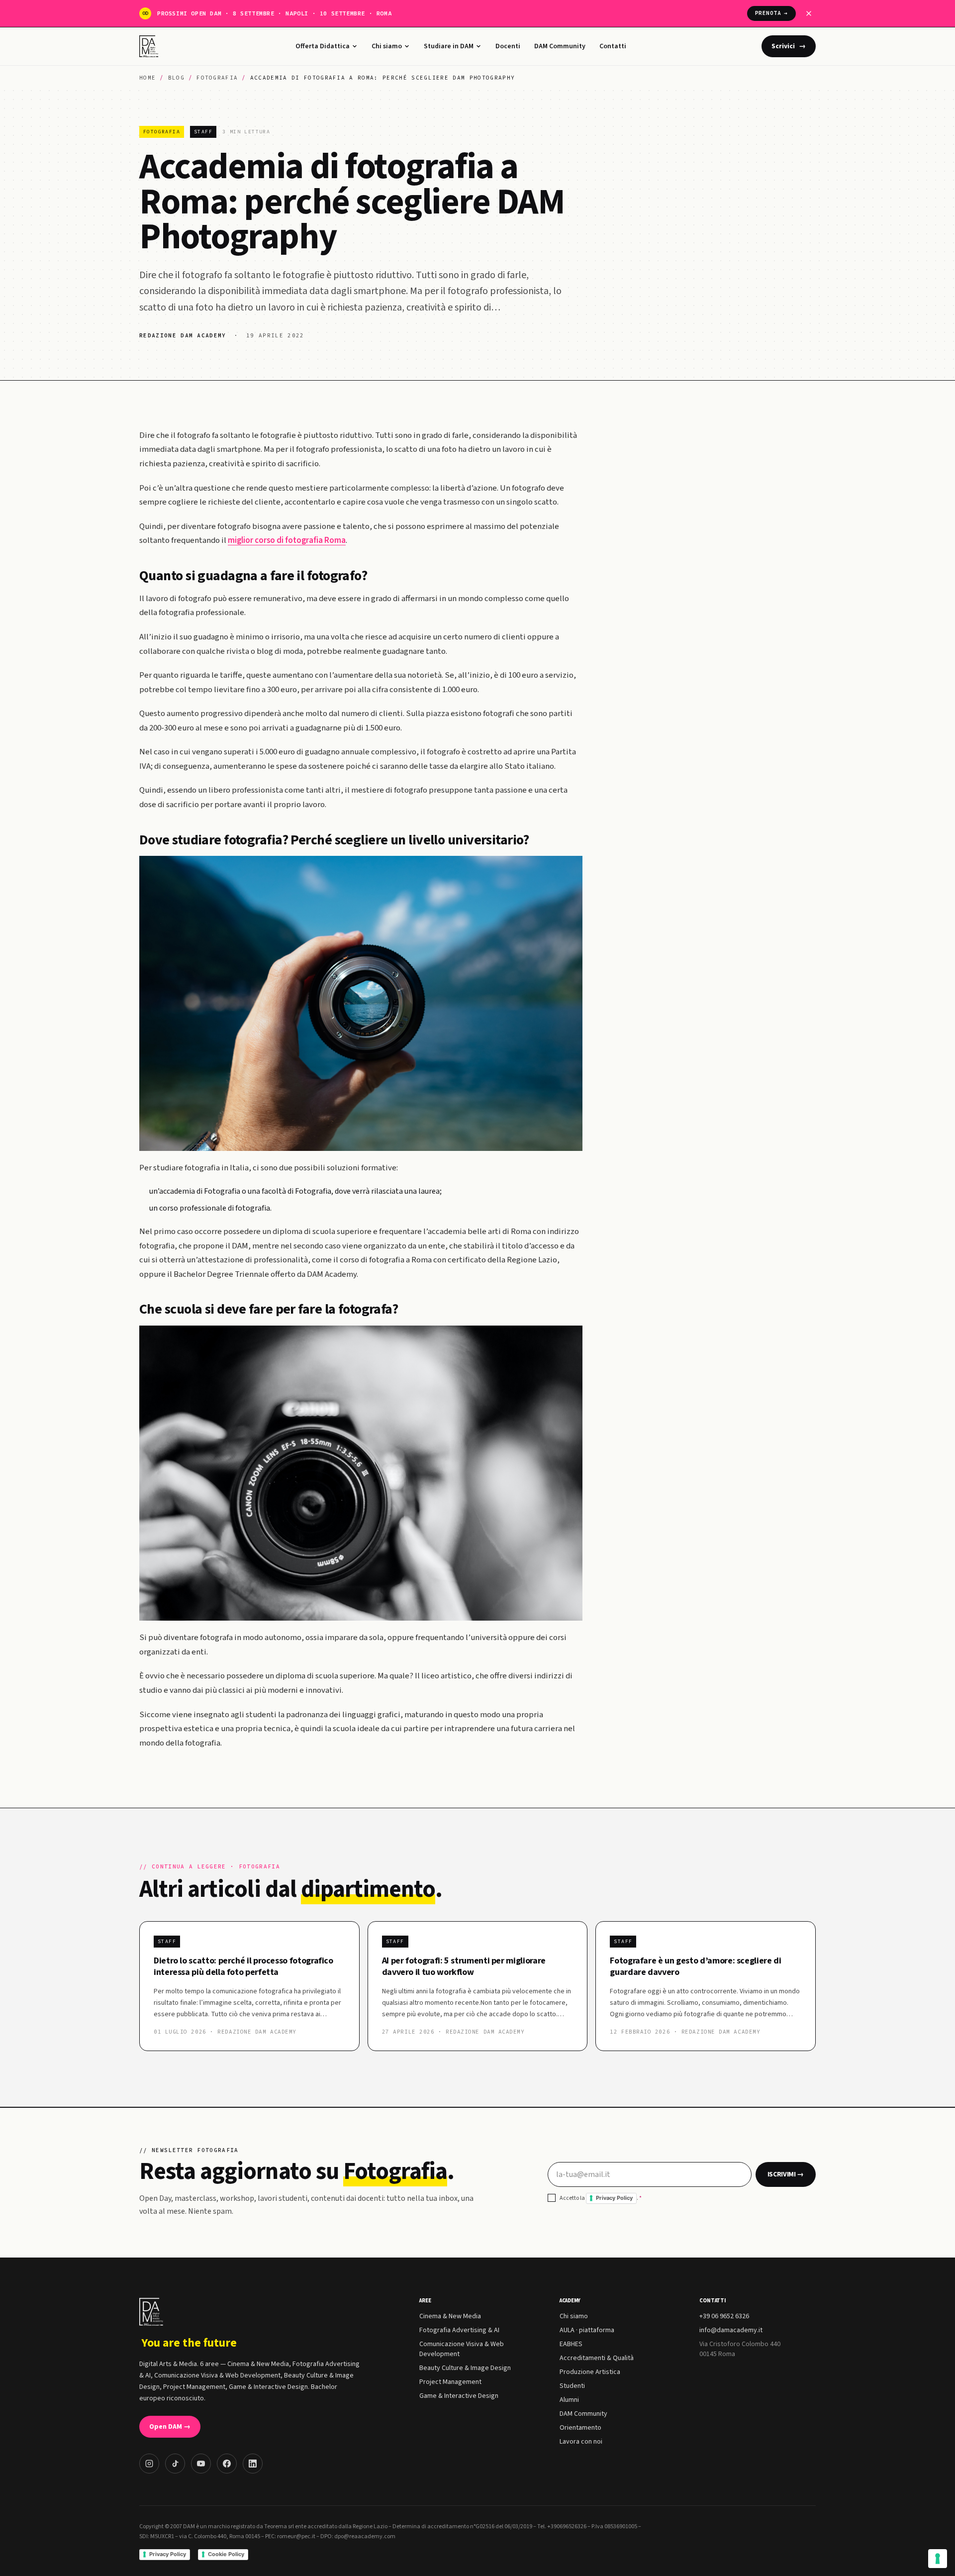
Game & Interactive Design (459, 2396)
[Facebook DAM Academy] (227, 2464)
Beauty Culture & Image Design (465, 2368)
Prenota (771, 13)
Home (147, 78)
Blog (176, 78)
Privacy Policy (614, 2198)
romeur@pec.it (296, 2536)
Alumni (569, 2400)
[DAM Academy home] (150, 46)
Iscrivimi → (786, 2174)
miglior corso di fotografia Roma (287, 540)
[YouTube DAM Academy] (201, 2464)
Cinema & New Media (450, 2316)
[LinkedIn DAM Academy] (253, 2464)
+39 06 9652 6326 (724, 2316)
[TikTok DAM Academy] (175, 2464)
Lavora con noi (581, 2442)
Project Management (450, 2382)
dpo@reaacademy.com (365, 2536)
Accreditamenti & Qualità (597, 2358)
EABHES (571, 2344)
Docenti (508, 46)
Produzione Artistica (590, 2372)
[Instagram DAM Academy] (149, 2464)
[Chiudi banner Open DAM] (809, 13)
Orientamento (580, 2428)
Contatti (613, 46)
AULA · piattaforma (587, 2330)
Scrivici (789, 46)
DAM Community (560, 46)
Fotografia (217, 78)
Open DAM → (170, 2427)
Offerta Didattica (323, 46)
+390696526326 (567, 2526)
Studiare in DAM (449, 46)
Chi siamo (387, 46)
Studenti (572, 2386)
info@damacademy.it (731, 2330)
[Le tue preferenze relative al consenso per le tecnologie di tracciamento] (938, 2559)
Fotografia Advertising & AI (459, 2330)
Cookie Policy (226, 2554)
